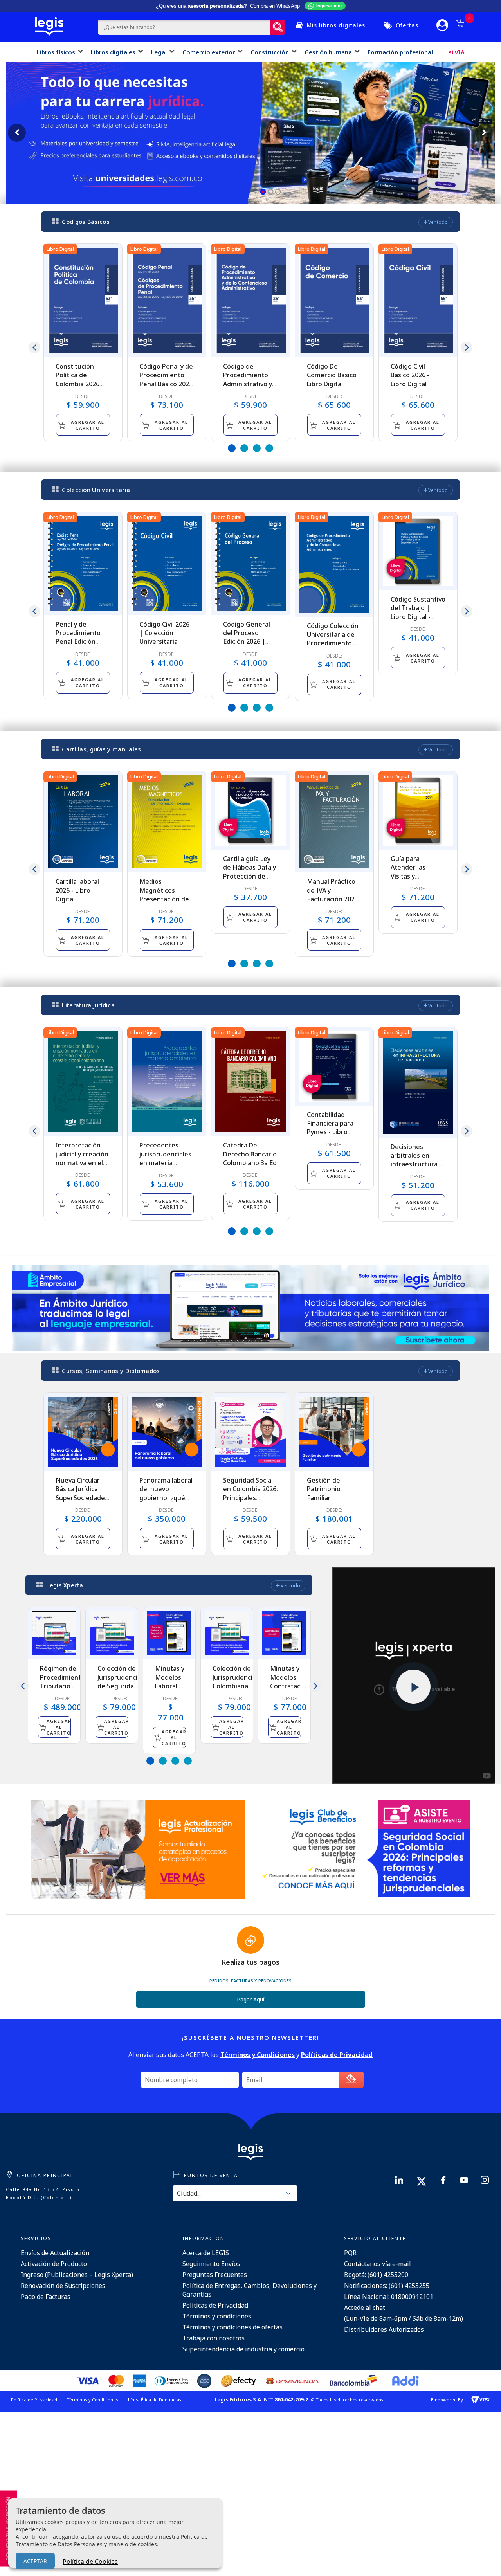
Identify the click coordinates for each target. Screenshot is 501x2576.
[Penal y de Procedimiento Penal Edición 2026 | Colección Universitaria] (83, 564)
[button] (263, 192)
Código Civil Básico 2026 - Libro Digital (410, 375)
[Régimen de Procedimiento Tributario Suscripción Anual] (54, 1633)
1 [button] (232, 448)
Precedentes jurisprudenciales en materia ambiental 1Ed (165, 1158)
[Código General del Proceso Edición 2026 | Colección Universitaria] (250, 564)
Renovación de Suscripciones (63, 2286)
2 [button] (244, 448)
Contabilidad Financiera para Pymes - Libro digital (330, 1128)
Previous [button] (34, 348)
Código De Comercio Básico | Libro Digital (334, 375)
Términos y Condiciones (93, 2400)
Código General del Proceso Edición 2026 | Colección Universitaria (247, 642)
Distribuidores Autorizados (384, 2329)
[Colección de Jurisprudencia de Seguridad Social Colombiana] (112, 1633)
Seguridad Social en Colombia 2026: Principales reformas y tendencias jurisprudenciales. (250, 1502)
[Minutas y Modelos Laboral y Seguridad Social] (169, 1633)
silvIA (457, 52)
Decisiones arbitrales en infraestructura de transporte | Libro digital (414, 1164)
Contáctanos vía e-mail (378, 2264)
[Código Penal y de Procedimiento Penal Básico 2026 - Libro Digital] (167, 301)
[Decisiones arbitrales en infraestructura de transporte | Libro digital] (418, 1083)
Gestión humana (328, 52)
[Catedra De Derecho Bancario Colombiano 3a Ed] (250, 1082)
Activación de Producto (54, 2264)
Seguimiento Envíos (211, 2264)
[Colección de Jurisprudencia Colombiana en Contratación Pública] (227, 1633)
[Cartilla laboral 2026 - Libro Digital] (83, 822)
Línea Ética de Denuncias (155, 2400)
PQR (350, 2253)
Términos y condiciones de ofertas (232, 2327)
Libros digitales (113, 52)
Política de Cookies (90, 2562)
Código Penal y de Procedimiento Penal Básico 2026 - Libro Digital (166, 379)
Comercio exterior (209, 52)
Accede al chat (365, 2308)
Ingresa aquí (329, 6)
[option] (83, 342)
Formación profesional (400, 52)
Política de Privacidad (34, 2400)
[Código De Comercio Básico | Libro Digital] (334, 301)
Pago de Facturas (46, 2297)
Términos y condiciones (217, 2316)
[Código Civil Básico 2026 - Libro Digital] (418, 301)
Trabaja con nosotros (214, 2338)
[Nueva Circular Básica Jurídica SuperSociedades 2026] (83, 1432)
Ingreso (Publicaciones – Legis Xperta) (77, 2275)
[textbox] (184, 27)
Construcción (270, 52)
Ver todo (437, 222)
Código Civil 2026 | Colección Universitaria (164, 633)
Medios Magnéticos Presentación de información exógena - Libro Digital (164, 903)
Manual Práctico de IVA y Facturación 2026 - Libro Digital (332, 894)
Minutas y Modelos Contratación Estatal (290, 1682)
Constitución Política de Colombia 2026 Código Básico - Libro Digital (78, 384)
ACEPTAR (35, 2561)
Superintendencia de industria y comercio (243, 2349)
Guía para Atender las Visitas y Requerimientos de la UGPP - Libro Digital (417, 881)
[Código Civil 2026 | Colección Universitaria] (167, 564)
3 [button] (257, 448)
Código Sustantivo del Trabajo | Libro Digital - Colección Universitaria (418, 617)
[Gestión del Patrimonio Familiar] (334, 1432)
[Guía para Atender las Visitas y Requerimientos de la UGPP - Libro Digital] (418, 811)
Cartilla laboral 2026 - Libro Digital (77, 890)
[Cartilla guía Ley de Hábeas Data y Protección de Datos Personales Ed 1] (250, 811)
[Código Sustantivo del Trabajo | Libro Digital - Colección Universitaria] (418, 551)
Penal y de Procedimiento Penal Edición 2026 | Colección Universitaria (80, 642)
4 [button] (269, 448)
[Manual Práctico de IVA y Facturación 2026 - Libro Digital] (334, 822)
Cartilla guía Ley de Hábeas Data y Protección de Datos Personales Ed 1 (250, 876)
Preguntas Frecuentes (215, 2275)
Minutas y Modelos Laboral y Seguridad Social (170, 1686)
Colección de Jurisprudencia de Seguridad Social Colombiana (119, 1686)
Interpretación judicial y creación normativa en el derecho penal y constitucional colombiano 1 (82, 1167)
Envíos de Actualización (55, 2253)
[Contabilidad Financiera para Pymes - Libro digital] (334, 1066)
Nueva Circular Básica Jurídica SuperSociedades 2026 (82, 1493)
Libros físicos (56, 52)
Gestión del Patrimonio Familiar (324, 1489)
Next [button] (467, 348)
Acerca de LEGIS (206, 2253)
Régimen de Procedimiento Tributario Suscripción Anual (62, 1686)
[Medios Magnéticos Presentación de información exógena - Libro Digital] (167, 822)
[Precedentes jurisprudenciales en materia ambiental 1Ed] (167, 1082)
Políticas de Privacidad (215, 2305)
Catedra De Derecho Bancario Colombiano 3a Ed (250, 1154)
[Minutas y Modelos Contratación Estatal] (284, 1633)
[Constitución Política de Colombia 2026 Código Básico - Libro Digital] (83, 301)
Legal (159, 52)
